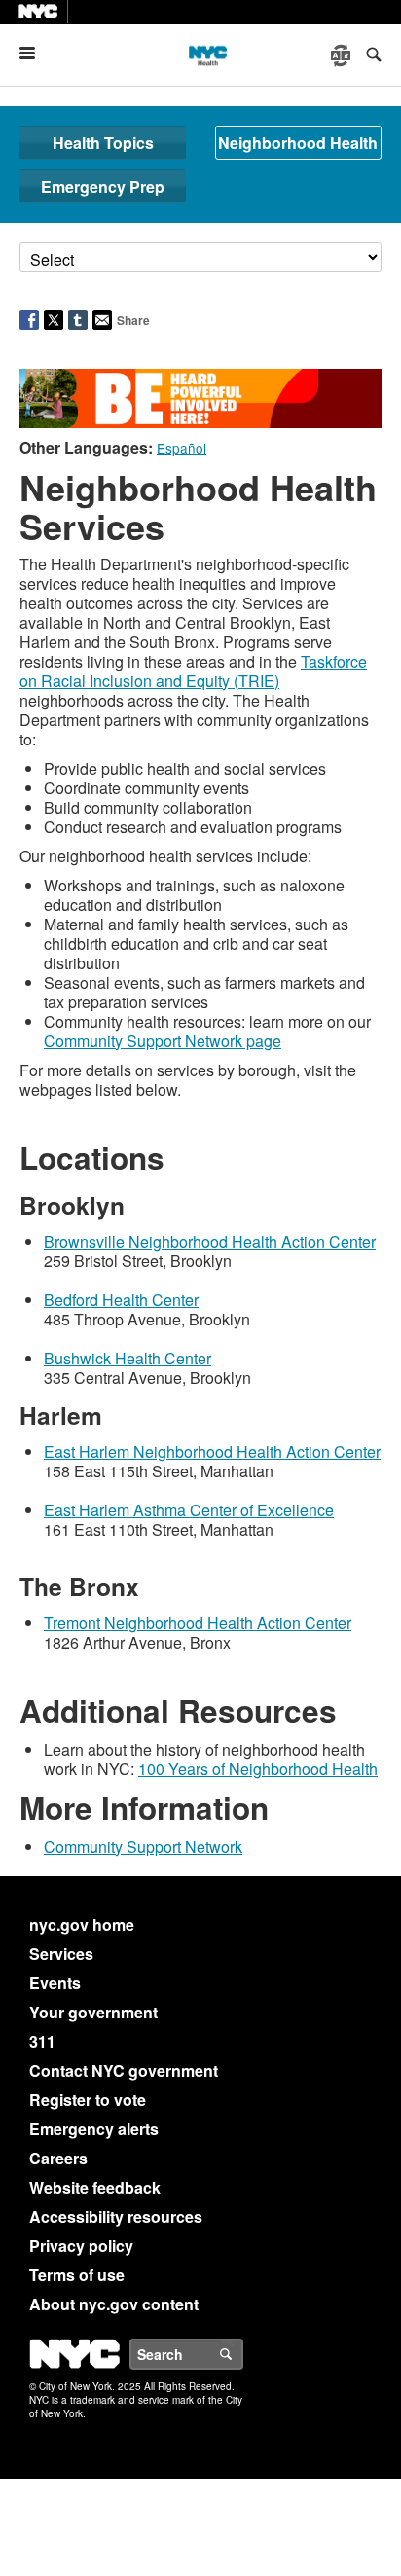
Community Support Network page (163, 1041)
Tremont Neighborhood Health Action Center (198, 1623)
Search (242, 2354)
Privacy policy (81, 2246)
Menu (35, 53)
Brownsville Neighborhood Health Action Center (210, 1241)
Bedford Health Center (121, 1300)
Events (55, 1983)
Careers (58, 2158)
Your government (93, 2012)
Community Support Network (143, 1847)
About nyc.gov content (114, 2304)
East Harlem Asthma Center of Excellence (189, 1510)
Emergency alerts (94, 2129)
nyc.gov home (82, 1924)
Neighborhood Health (298, 143)
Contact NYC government (124, 2070)
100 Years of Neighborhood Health (258, 1769)
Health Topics (103, 143)
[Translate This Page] (343, 55)
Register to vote (88, 2100)
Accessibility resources (116, 2216)
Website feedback (95, 2187)
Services (61, 1954)
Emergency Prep (103, 186)
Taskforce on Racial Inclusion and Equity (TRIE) (193, 671)
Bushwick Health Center (128, 1358)
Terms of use (77, 2275)
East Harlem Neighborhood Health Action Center (212, 1451)
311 (42, 2041)
